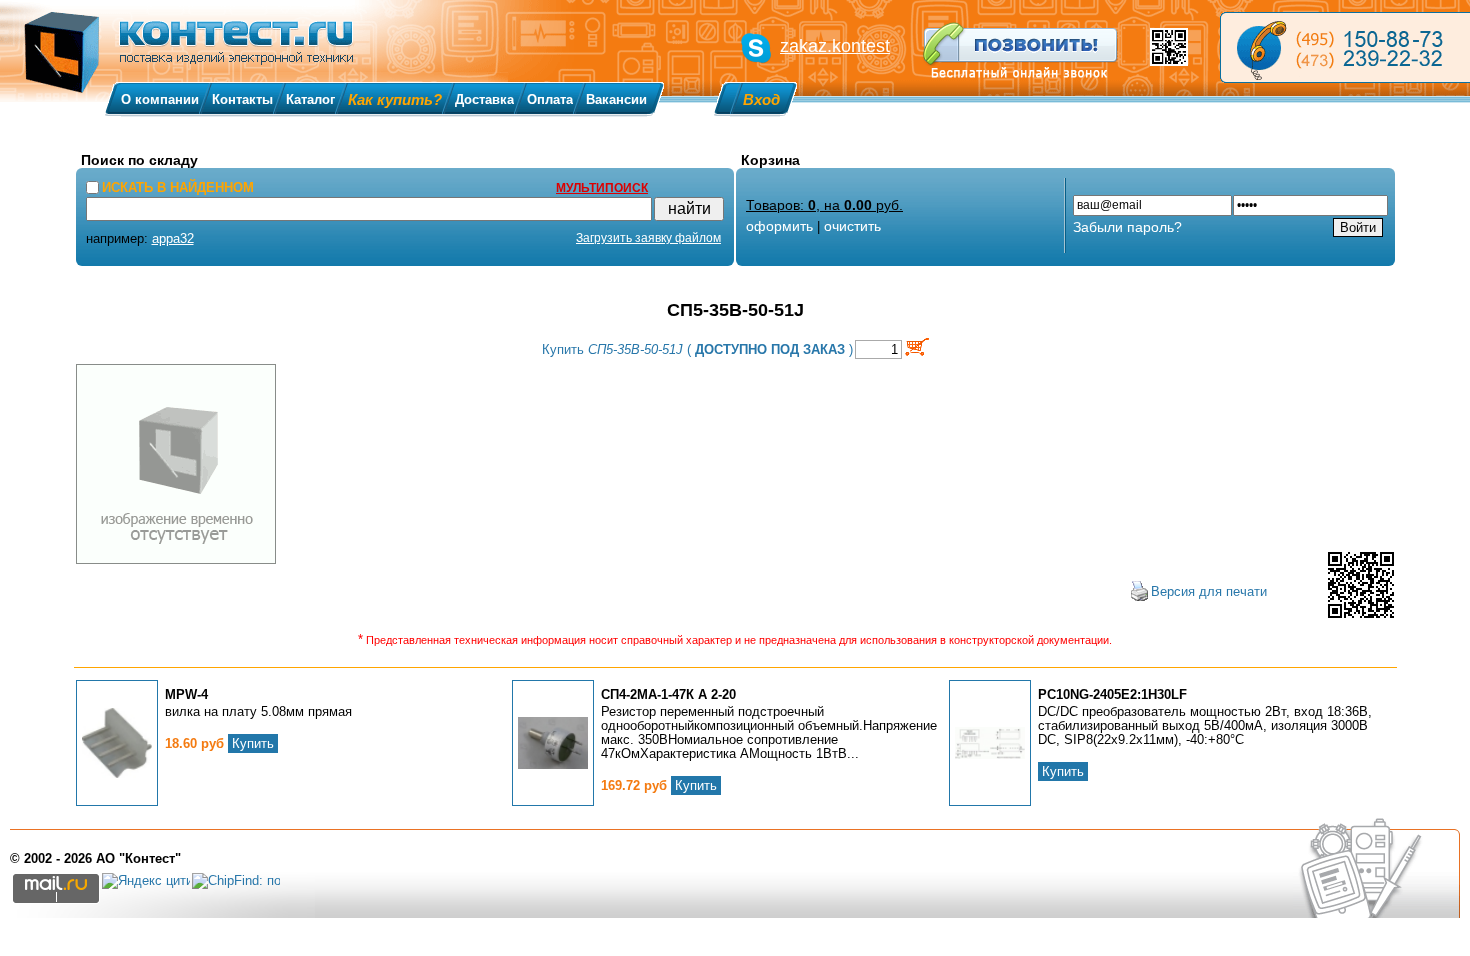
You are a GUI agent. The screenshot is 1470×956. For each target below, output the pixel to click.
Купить (253, 743)
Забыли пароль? (1127, 227)
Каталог (310, 99)
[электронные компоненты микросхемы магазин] (1345, 47)
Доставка (484, 99)
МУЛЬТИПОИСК (602, 188)
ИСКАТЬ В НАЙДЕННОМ (178, 187)
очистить (852, 226)
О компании (160, 99)
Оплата (550, 99)
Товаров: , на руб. (824, 205)
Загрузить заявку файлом (648, 238)
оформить (779, 226)
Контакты (242, 99)
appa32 (173, 238)
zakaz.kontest (835, 46)
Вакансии (616, 99)
